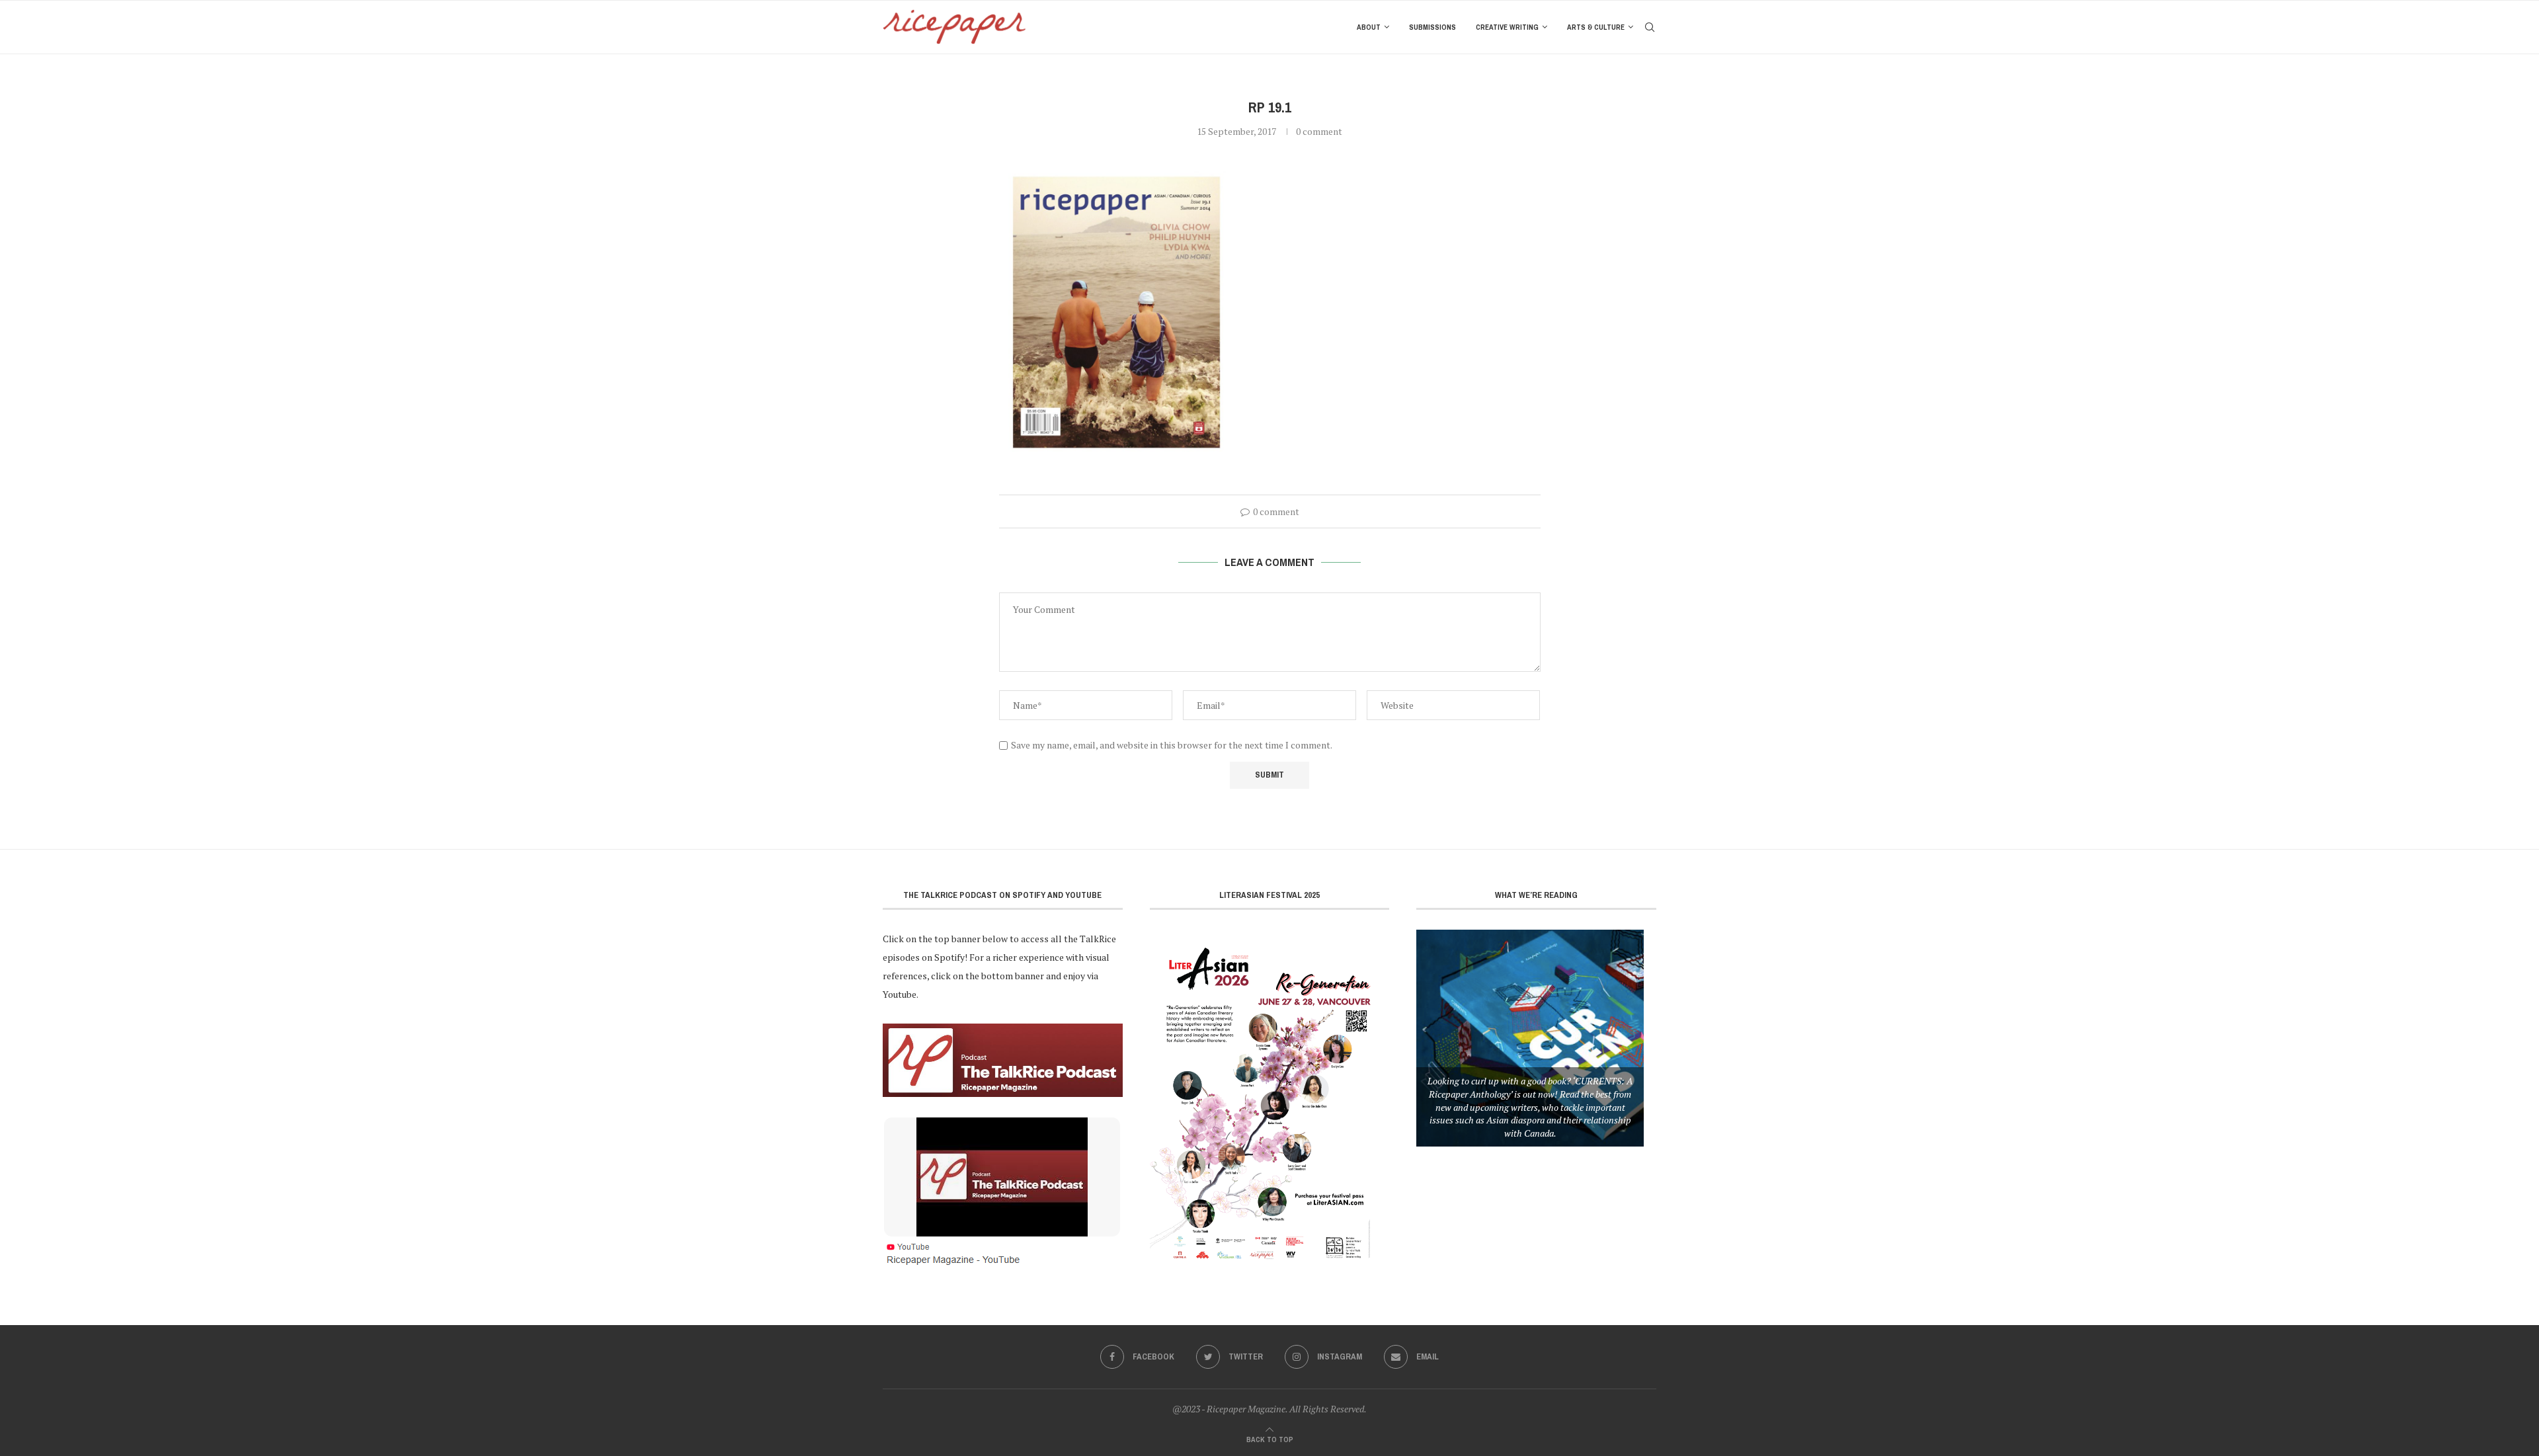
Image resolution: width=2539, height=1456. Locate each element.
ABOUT (1369, 27)
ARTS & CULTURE (1596, 27)
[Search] (1650, 27)
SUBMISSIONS (1432, 27)
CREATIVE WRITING (1507, 27)
